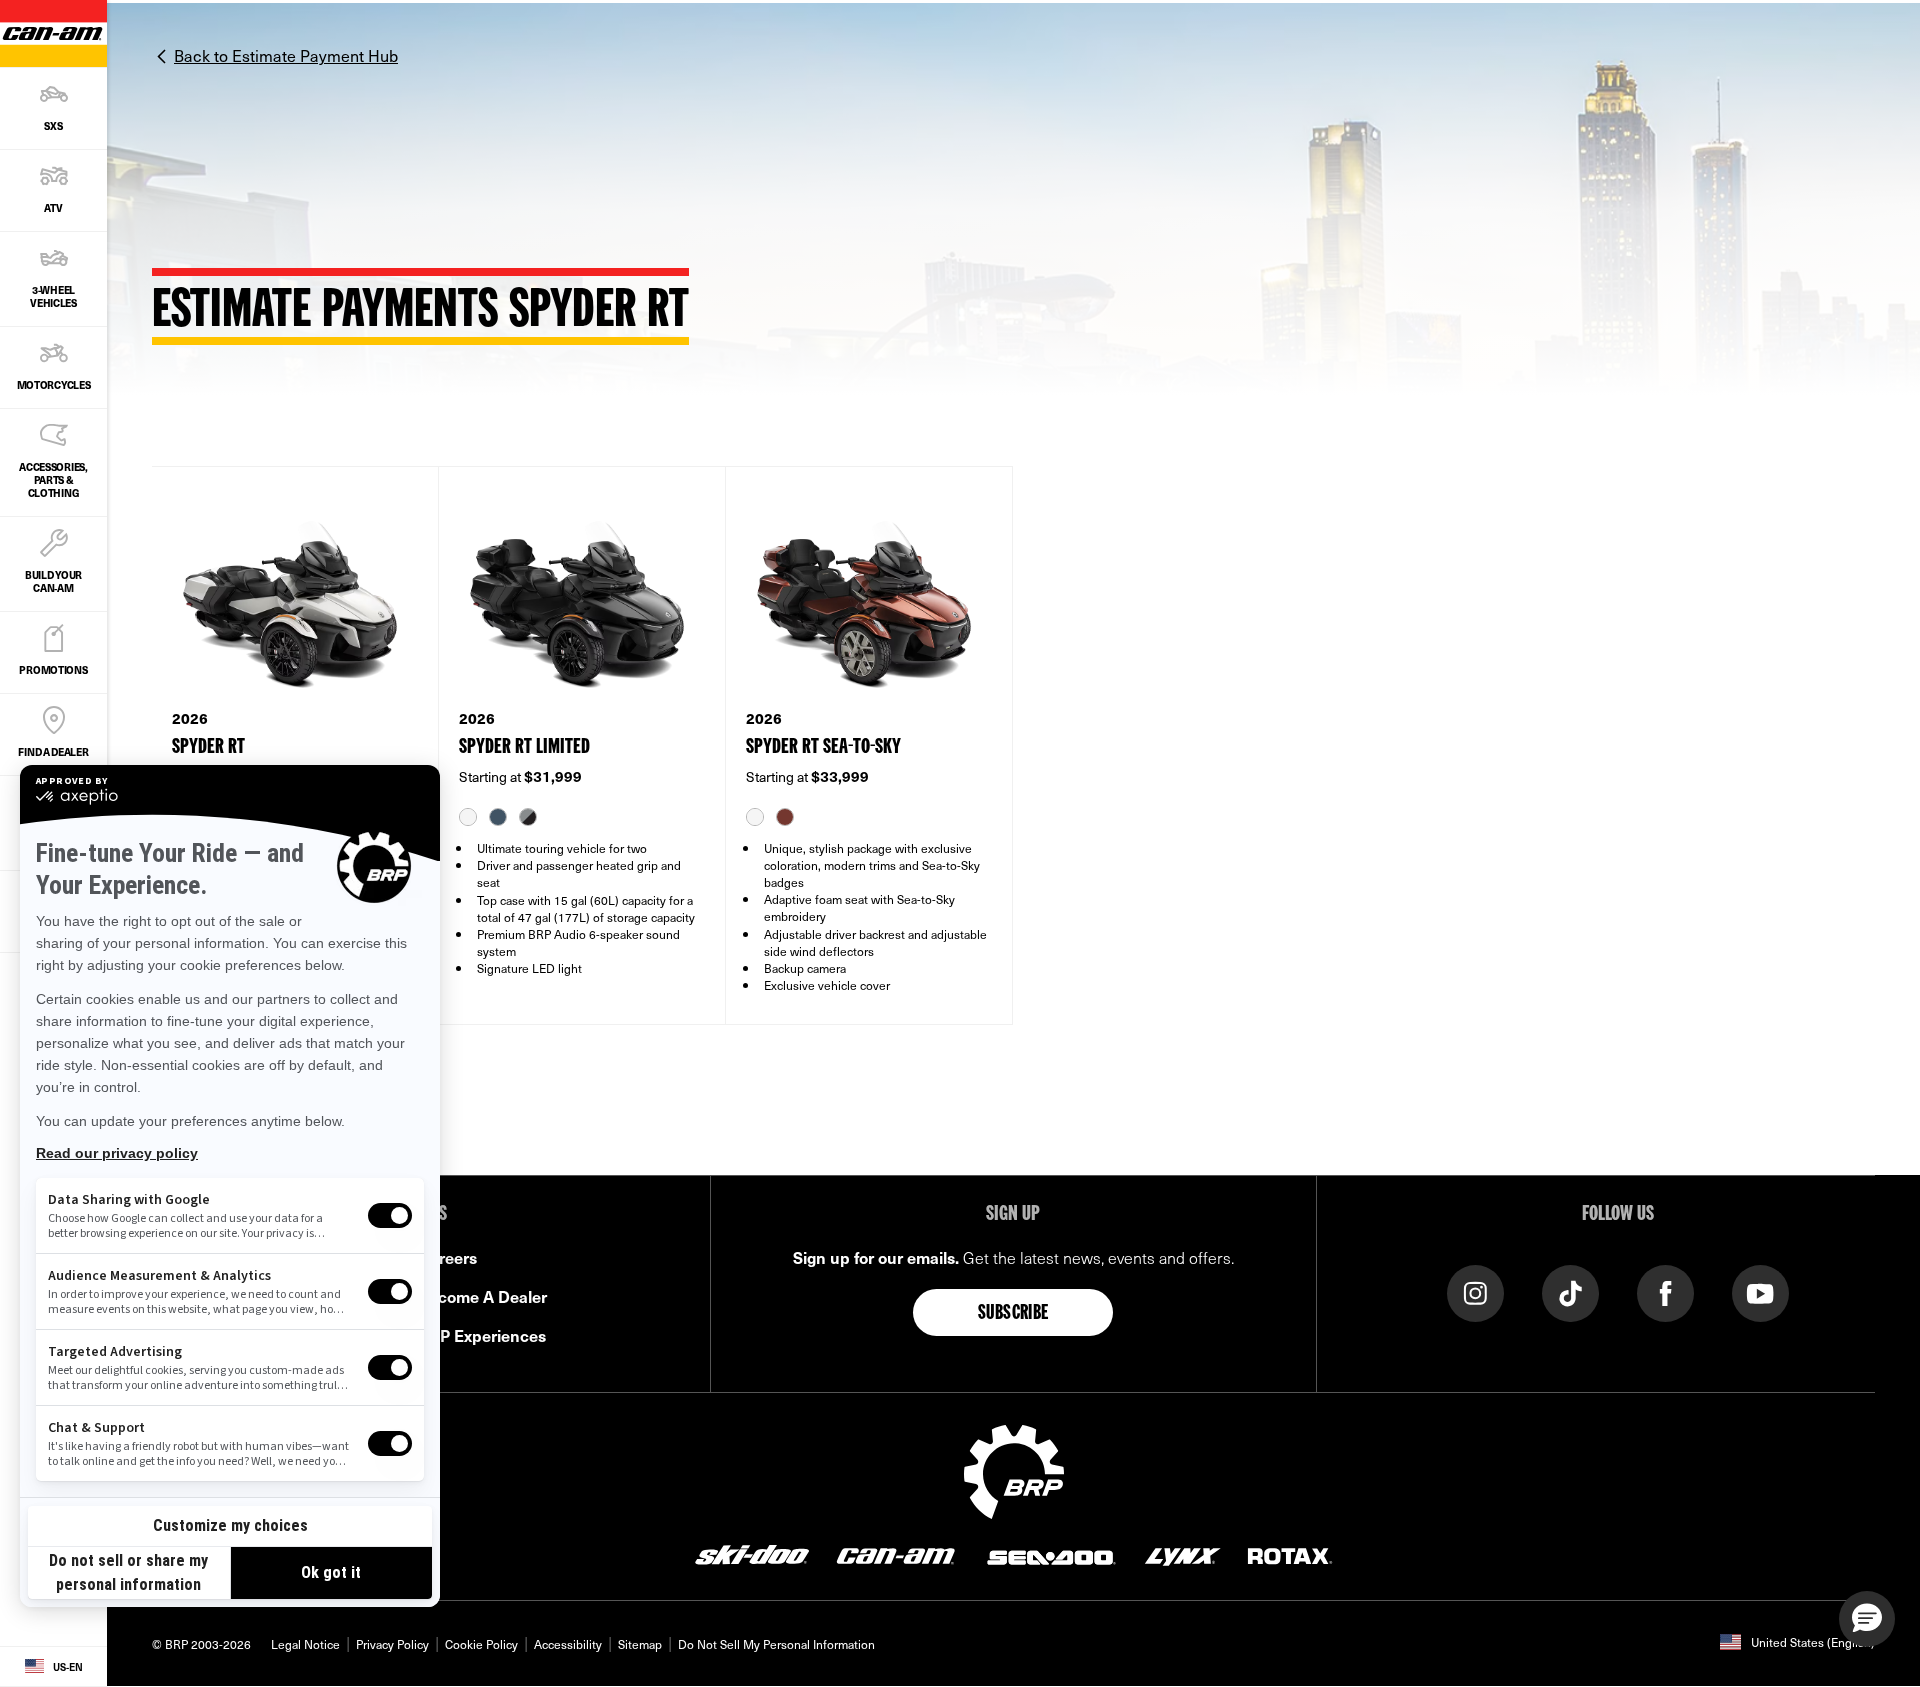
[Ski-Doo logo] (752, 1554)
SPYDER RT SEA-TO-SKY (823, 747)
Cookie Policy (481, 1644)
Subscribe (1013, 1314)
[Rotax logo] (1290, 1554)
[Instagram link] (1475, 1292)
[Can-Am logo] (895, 1554)
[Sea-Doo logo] (1050, 1554)
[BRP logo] (1014, 1470)
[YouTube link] (1760, 1292)
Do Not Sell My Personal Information (776, 1644)
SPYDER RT (208, 747)
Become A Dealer (483, 1296)
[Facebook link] (1665, 1292)
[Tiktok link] (1570, 1292)
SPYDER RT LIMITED (524, 747)
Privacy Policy (392, 1644)
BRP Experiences (482, 1335)
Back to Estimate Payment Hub (286, 55)
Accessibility (568, 1644)
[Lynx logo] (1183, 1554)
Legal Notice (305, 1644)
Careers (448, 1257)
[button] (1867, 1619)
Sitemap (640, 1644)
